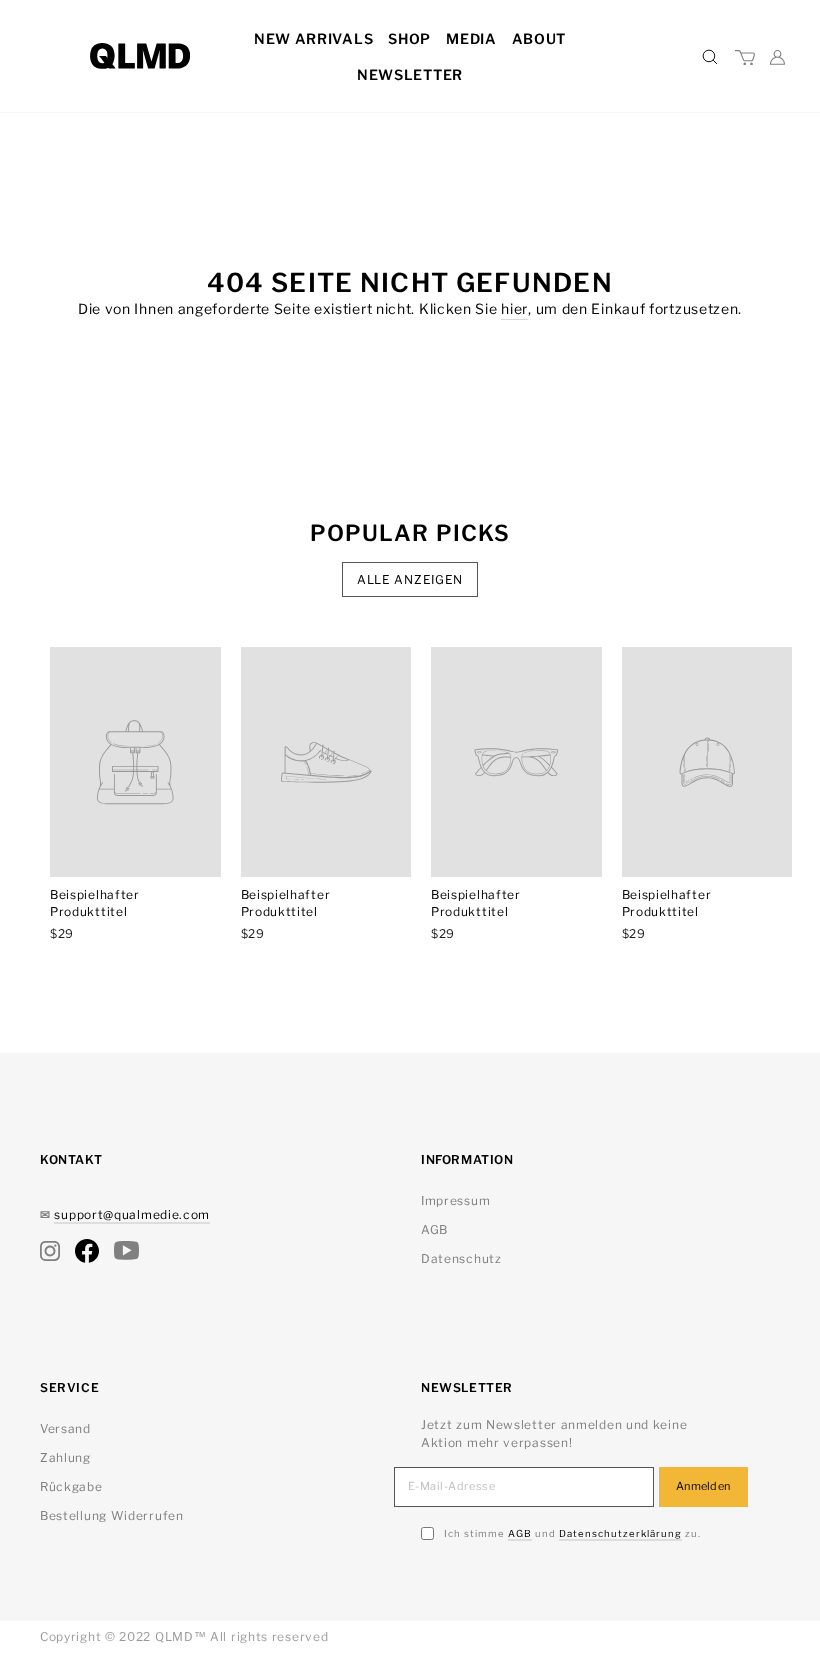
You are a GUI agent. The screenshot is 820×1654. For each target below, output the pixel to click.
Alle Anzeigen (410, 579)
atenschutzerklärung (620, 1533)
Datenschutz (461, 1258)
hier (514, 308)
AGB (434, 1229)
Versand (65, 1428)
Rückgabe (71, 1486)
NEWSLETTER (410, 74)
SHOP (409, 38)
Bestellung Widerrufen (112, 1515)
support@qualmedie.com (132, 1214)
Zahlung (65, 1457)
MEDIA (471, 38)
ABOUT (539, 38)
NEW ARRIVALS (313, 38)
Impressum (455, 1200)
